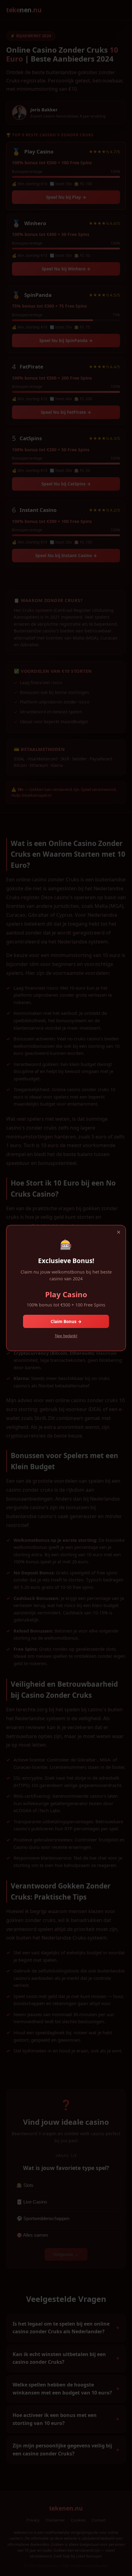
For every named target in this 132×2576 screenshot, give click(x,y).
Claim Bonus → (66, 1321)
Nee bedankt (66, 1336)
